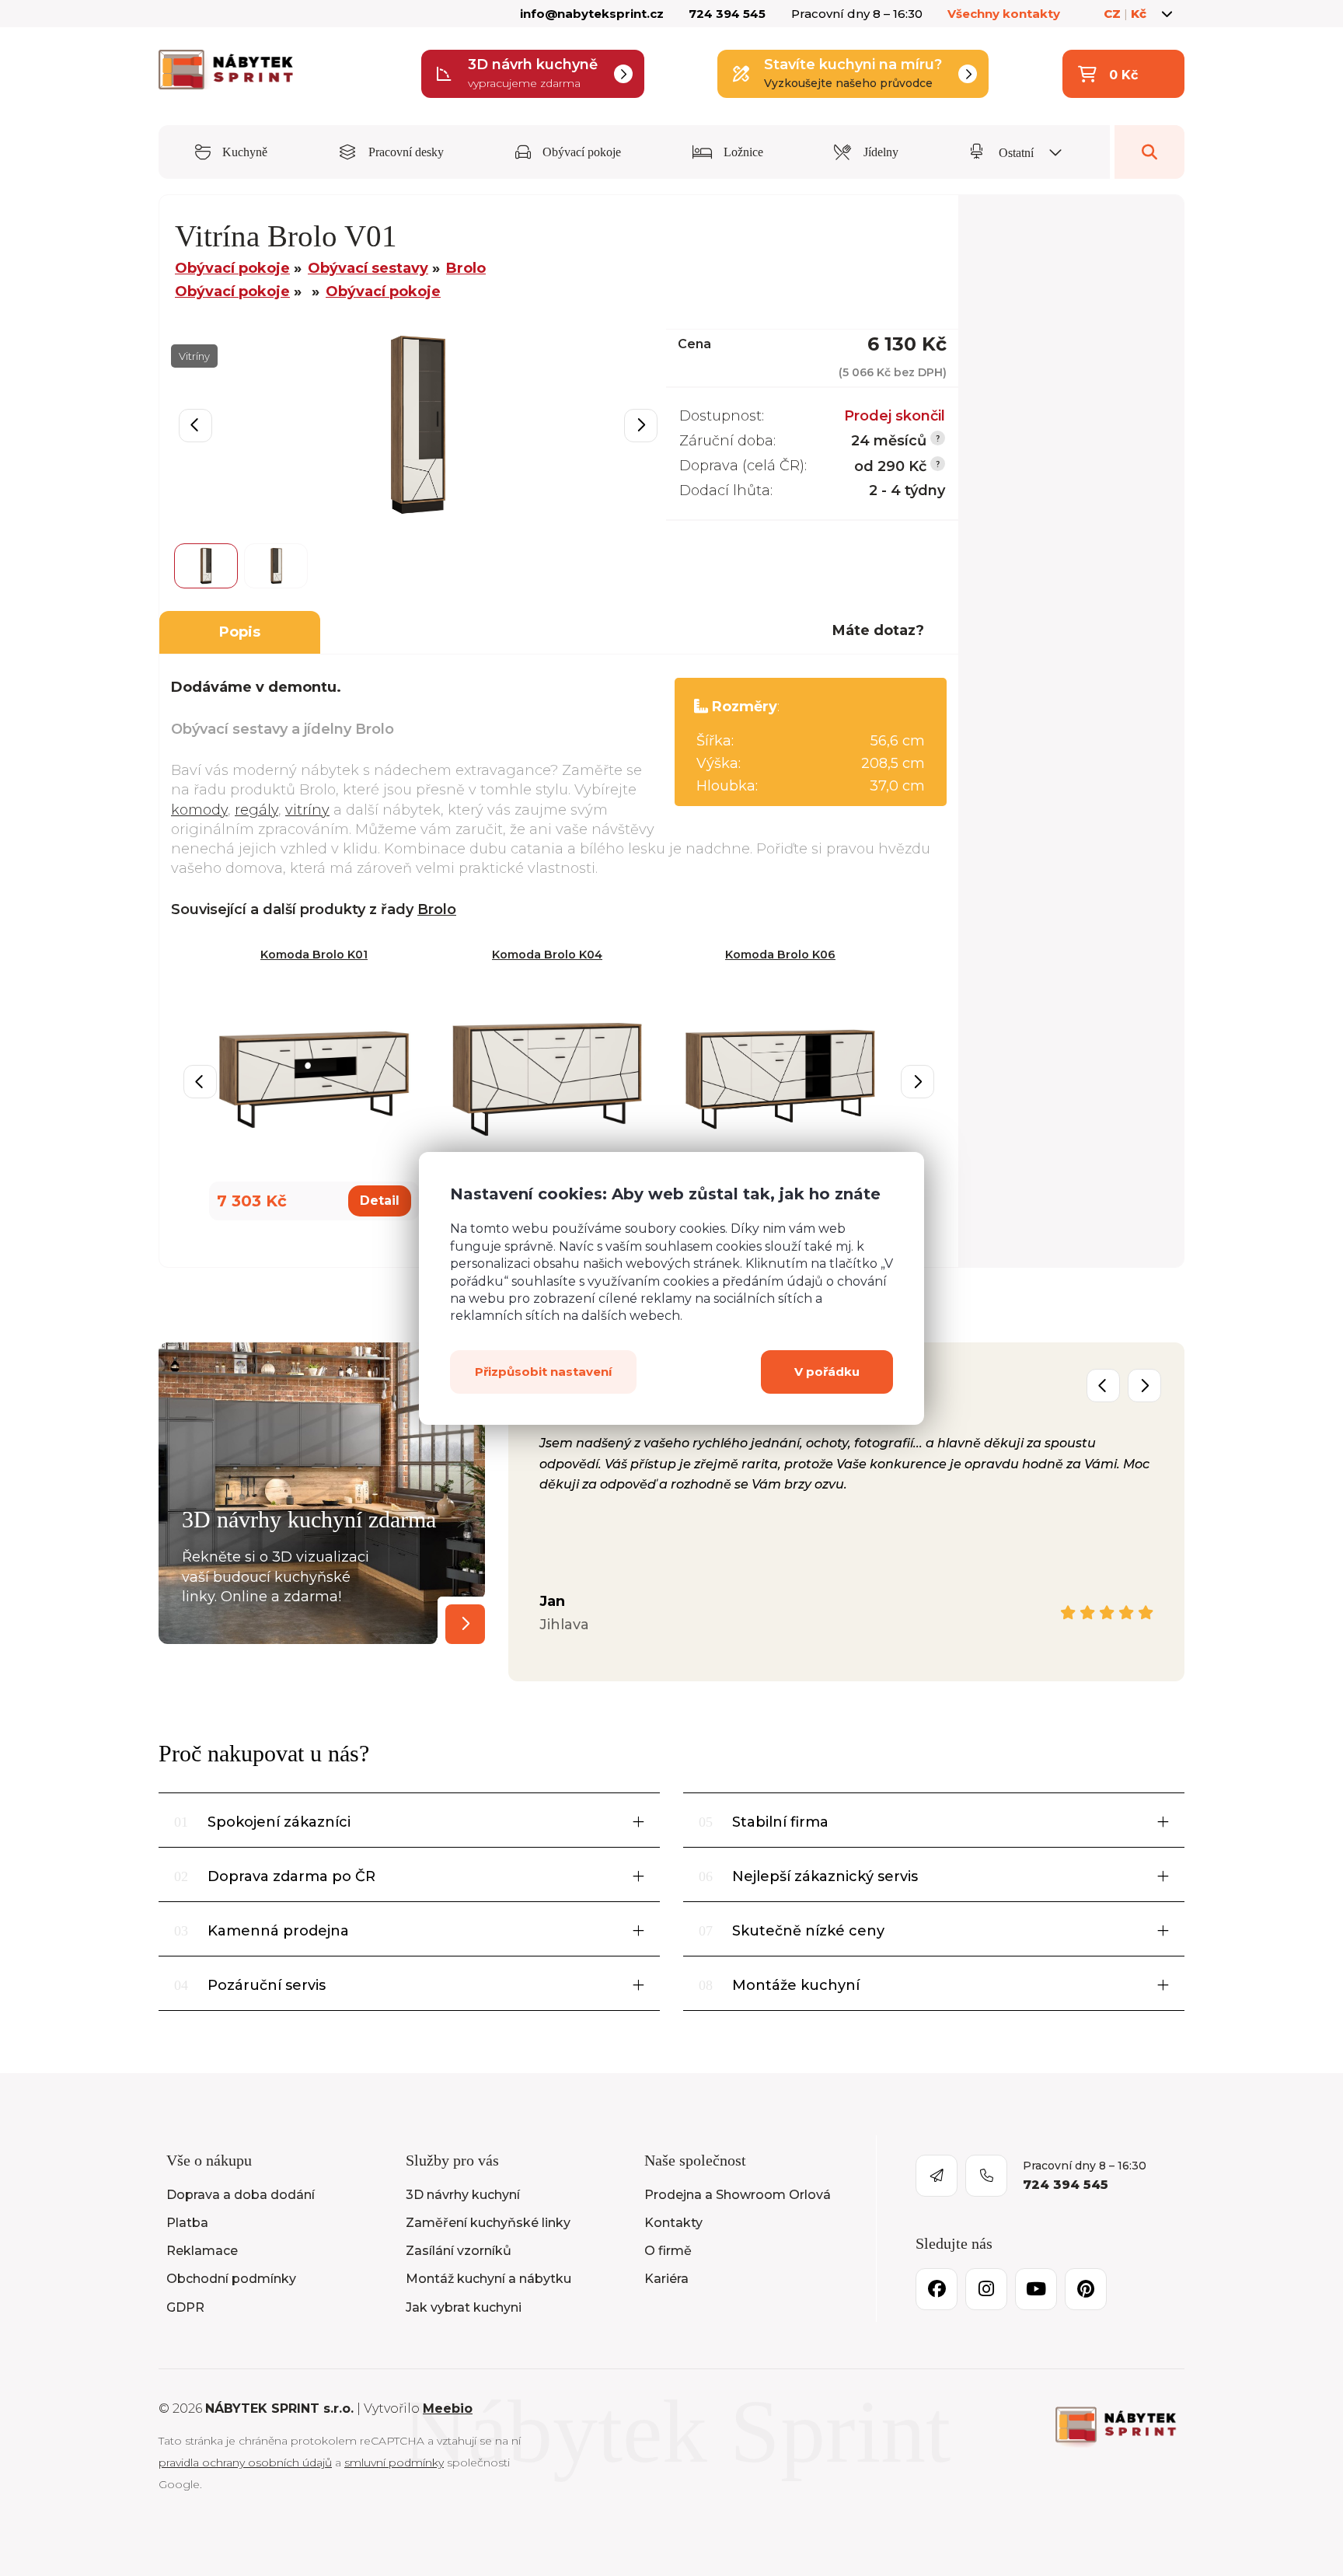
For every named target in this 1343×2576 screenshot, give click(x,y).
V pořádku (827, 1371)
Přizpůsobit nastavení (543, 1371)
